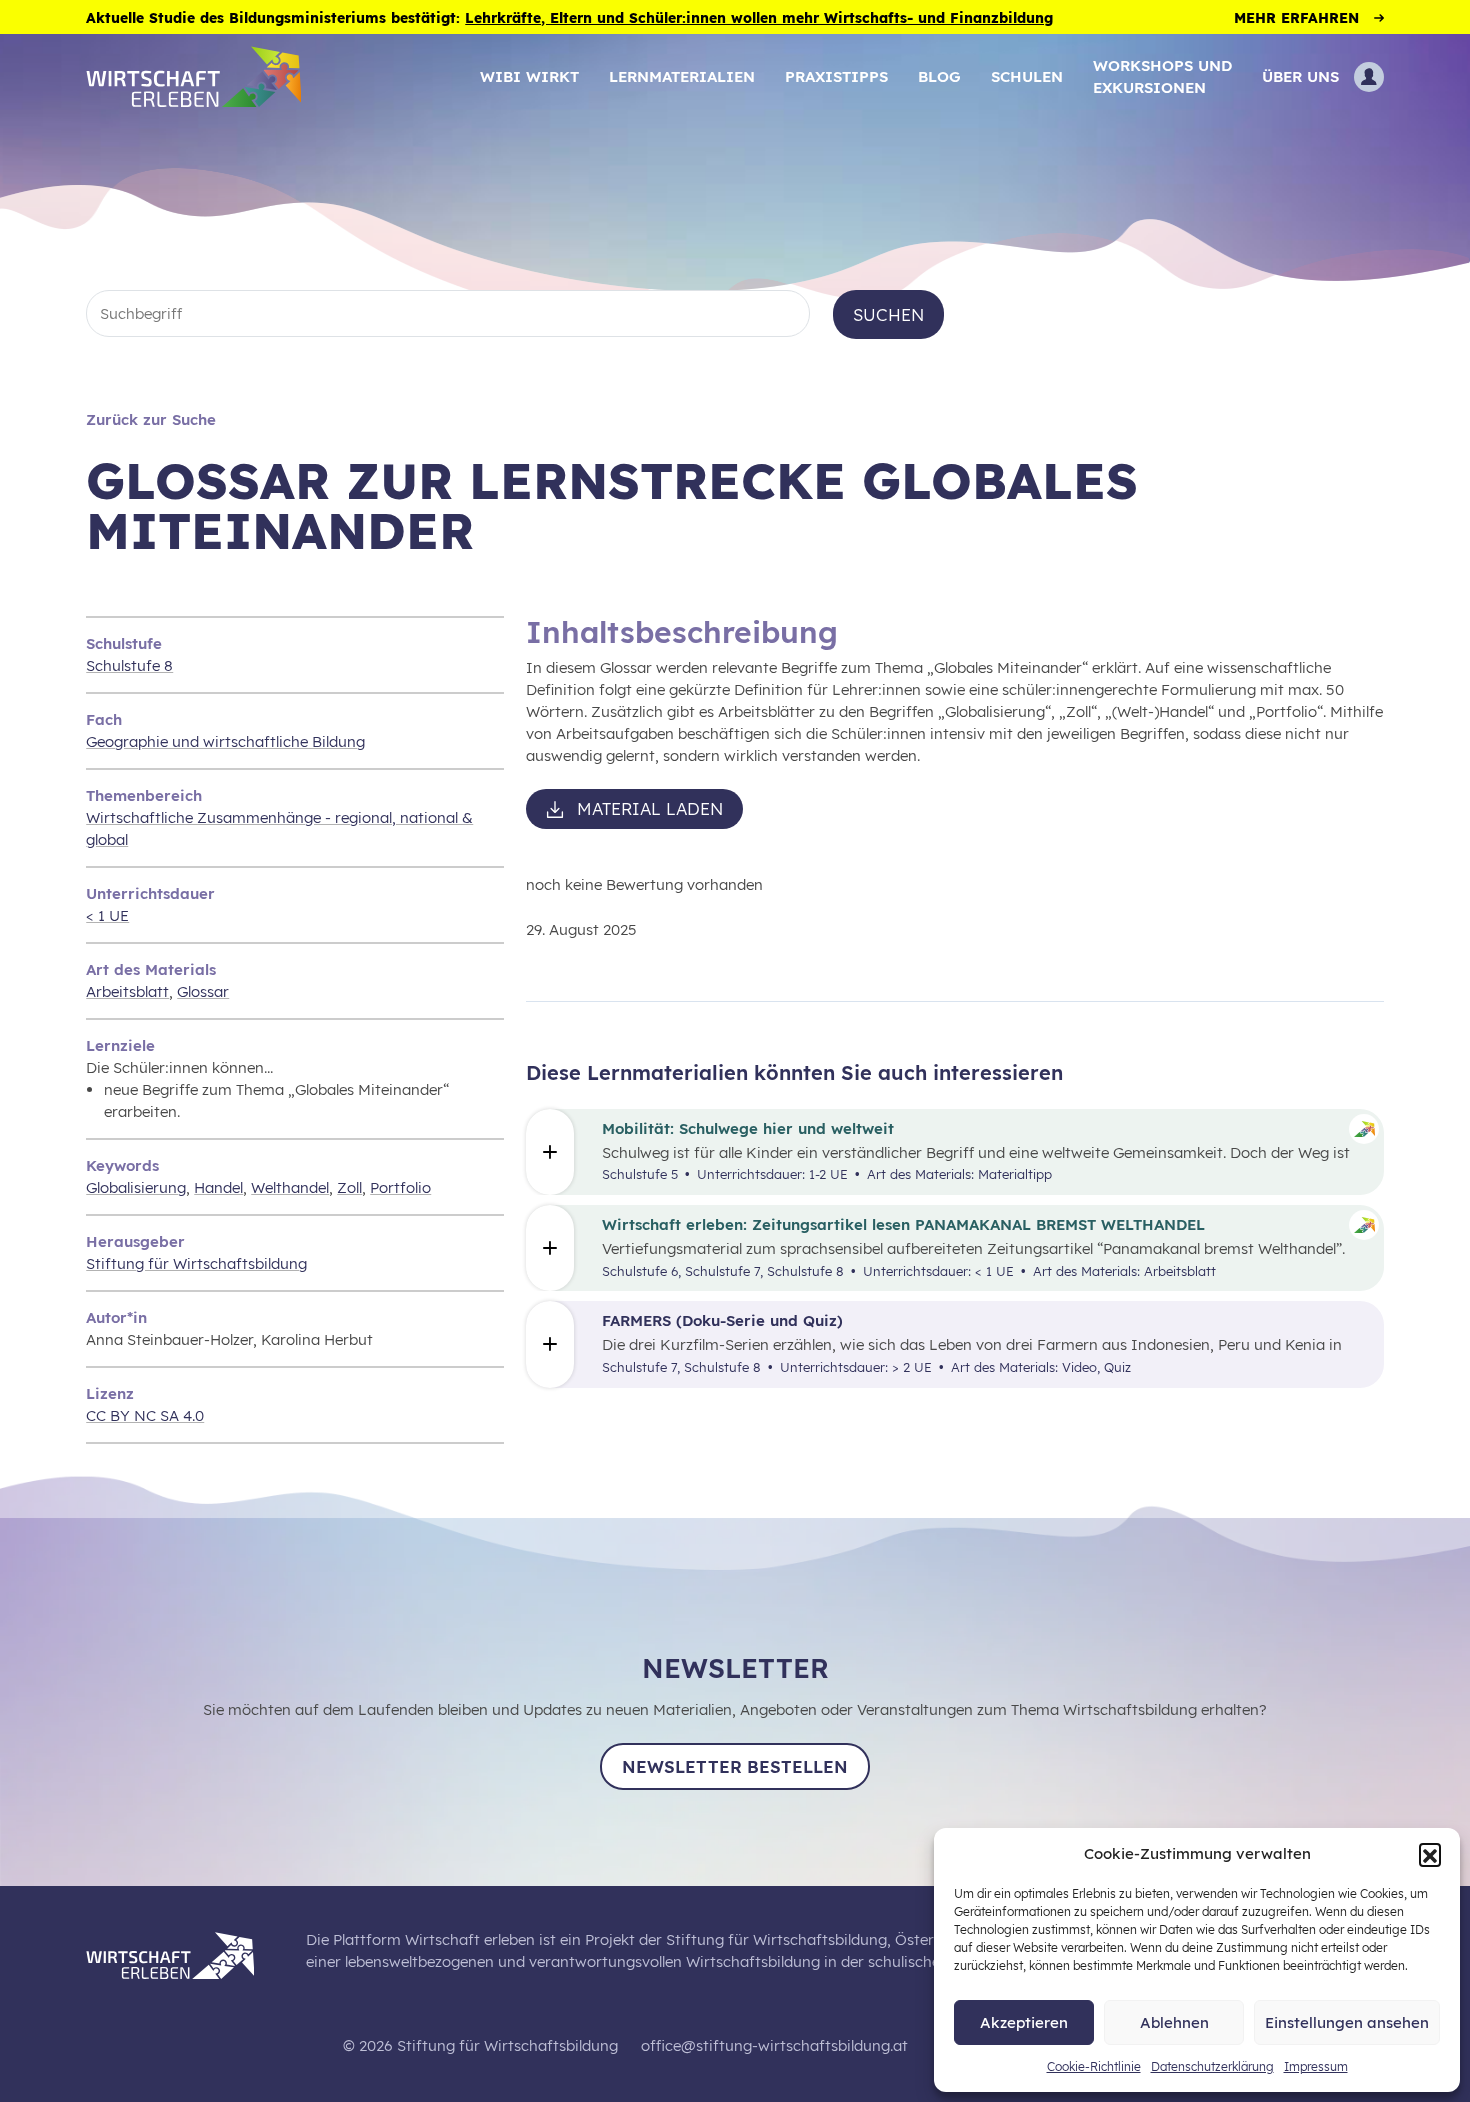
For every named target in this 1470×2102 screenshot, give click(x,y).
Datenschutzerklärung (1212, 2066)
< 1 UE (107, 915)
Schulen (1027, 76)
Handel (218, 1187)
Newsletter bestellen (735, 1766)
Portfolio (400, 1187)
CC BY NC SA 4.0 (145, 1415)
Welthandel (290, 1187)
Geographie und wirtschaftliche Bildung (225, 741)
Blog (939, 76)
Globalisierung (136, 1187)
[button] (1430, 1854)
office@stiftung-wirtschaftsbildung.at (774, 2045)
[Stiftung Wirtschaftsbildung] (185, 1952)
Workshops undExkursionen (1162, 76)
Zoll (349, 1187)
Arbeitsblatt (127, 991)
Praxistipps (836, 76)
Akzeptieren (1024, 2022)
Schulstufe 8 (129, 665)
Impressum (1316, 2066)
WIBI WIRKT (529, 76)
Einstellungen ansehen (1347, 2022)
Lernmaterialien (682, 76)
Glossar (203, 991)
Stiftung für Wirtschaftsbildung (196, 1263)
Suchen (888, 314)
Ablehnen (1174, 2022)
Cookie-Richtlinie (1094, 2066)
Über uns (1300, 76)
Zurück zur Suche (151, 419)
